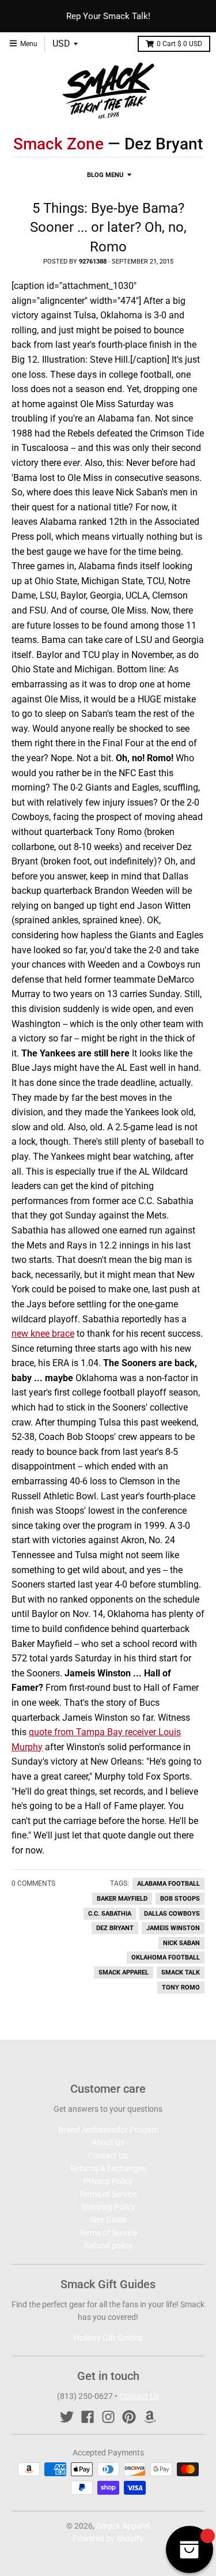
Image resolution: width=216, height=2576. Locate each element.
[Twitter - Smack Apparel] (67, 2417)
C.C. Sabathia (110, 1914)
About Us (108, 2142)
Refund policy (108, 2246)
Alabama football (168, 1884)
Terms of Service (108, 2194)
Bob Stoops (180, 1899)
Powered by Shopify (108, 2539)
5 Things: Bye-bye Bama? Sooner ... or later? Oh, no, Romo (108, 227)
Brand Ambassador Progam (108, 2130)
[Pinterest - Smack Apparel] (129, 2417)
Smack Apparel (124, 1973)
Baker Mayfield (122, 1899)
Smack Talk (181, 1973)
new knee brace (43, 1334)
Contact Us (108, 2156)
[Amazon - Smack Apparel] (150, 2417)
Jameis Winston (173, 1928)
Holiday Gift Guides (108, 2338)
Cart (179, 44)
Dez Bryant (115, 1928)
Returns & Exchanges (108, 2168)
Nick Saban (181, 1943)
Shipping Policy (108, 2207)
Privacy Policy (108, 2181)
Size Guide (108, 2220)
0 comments (33, 1883)
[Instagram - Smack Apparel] (108, 2417)
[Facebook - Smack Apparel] (88, 2417)
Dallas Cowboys (172, 1914)
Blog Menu (105, 175)
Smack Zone (58, 144)
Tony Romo (181, 1988)
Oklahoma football (166, 1958)
